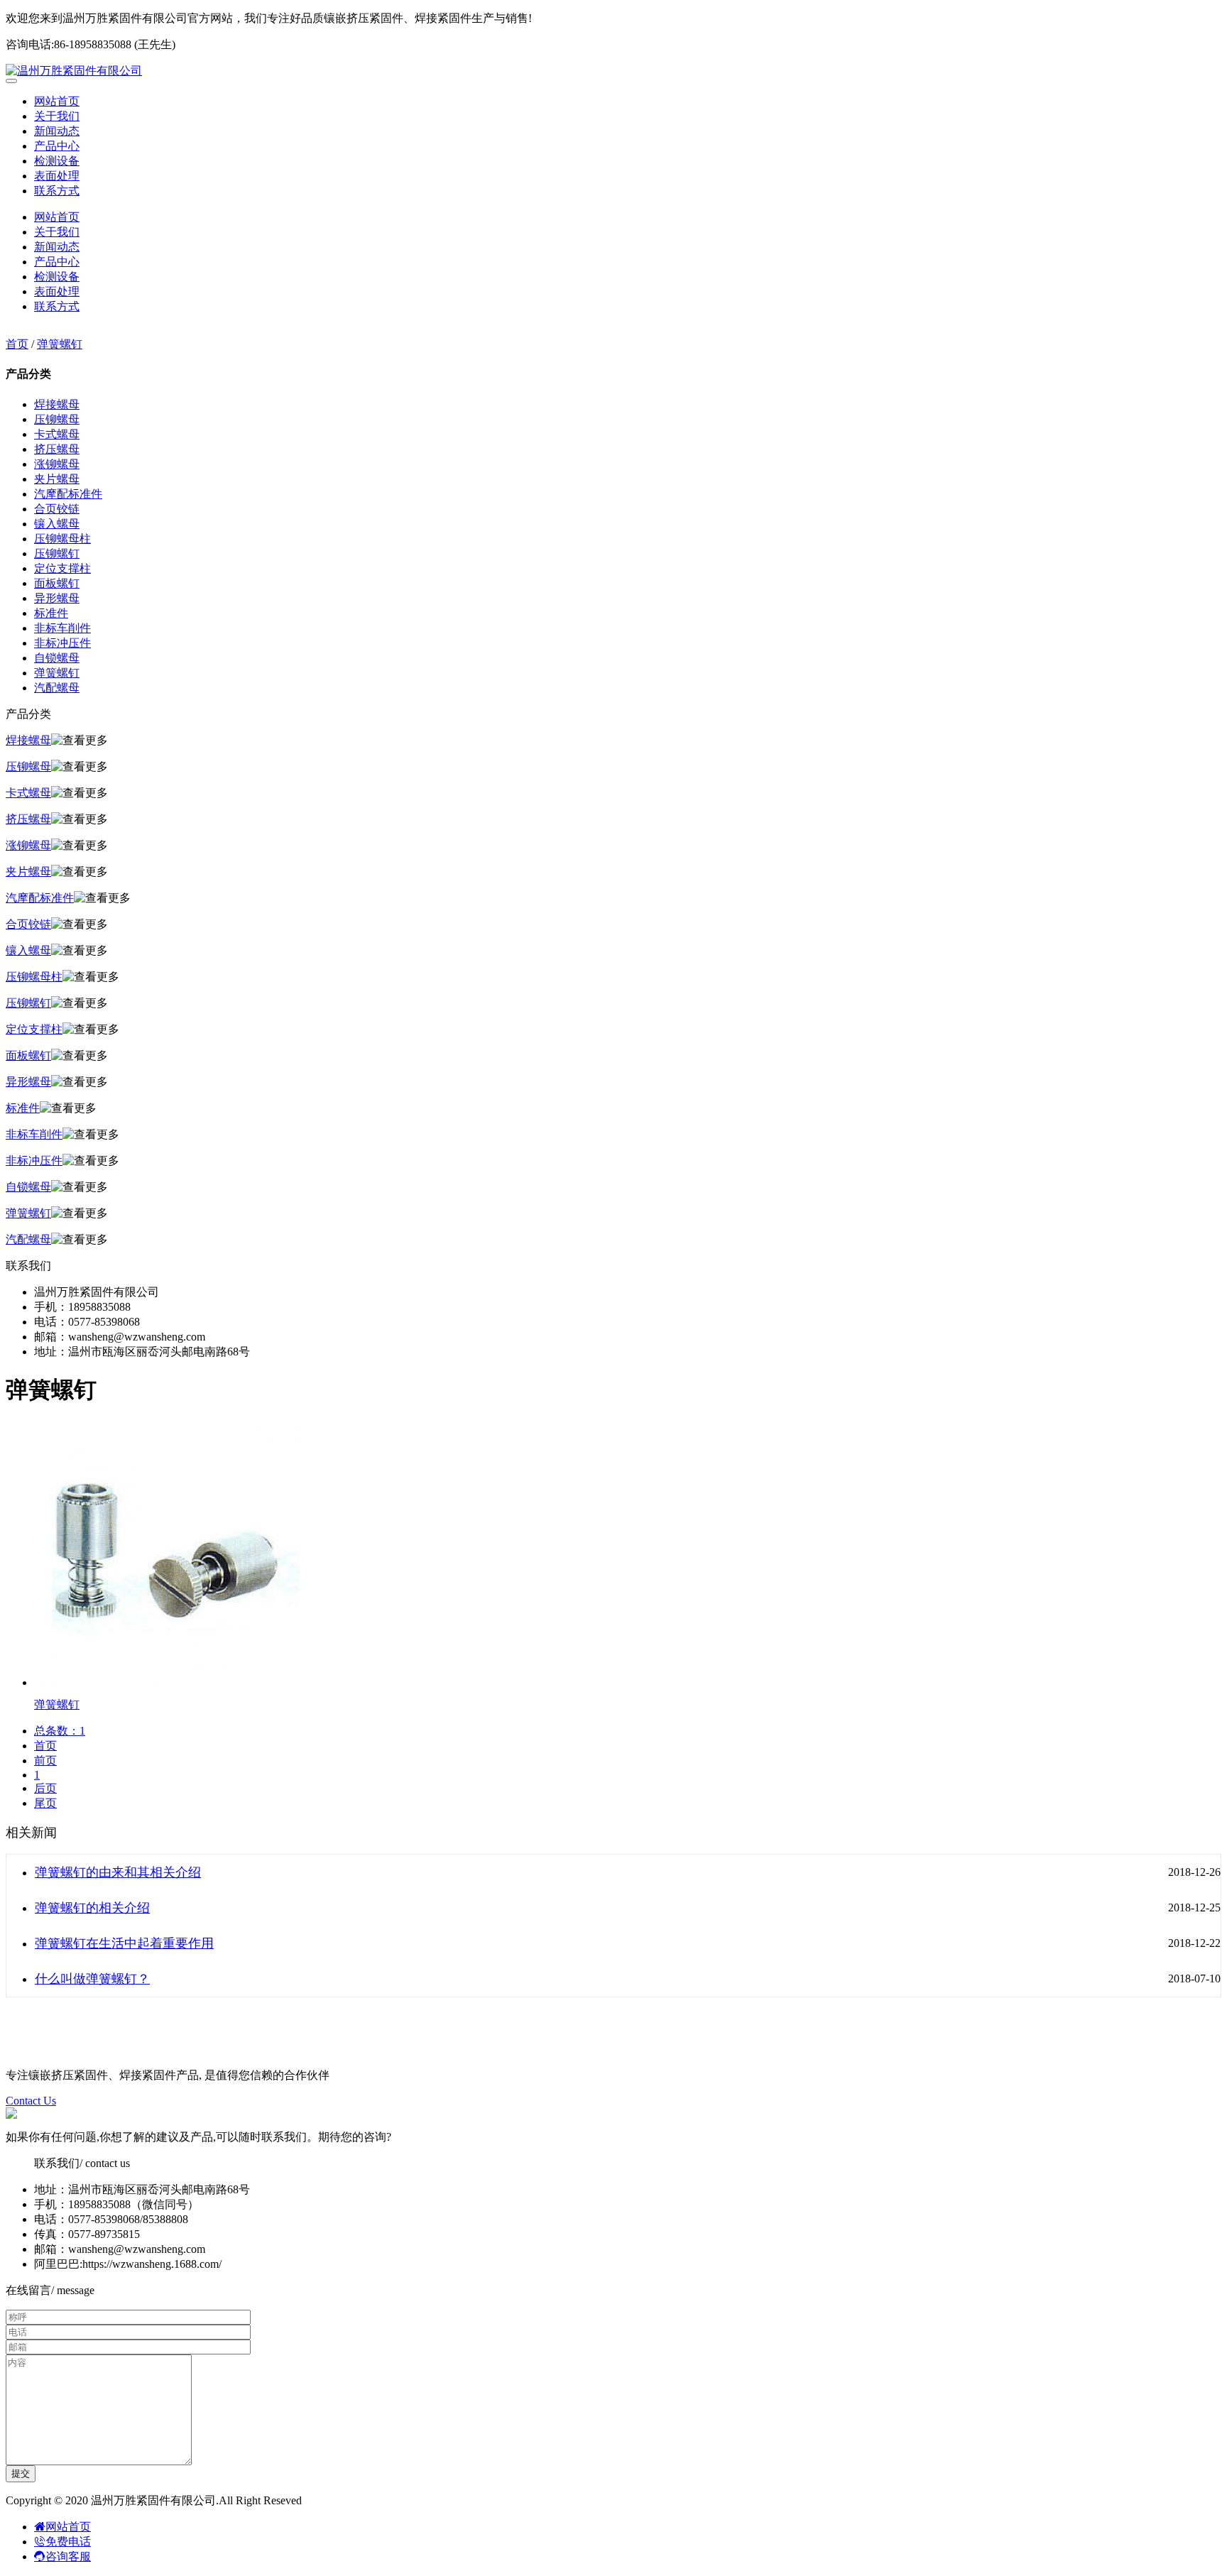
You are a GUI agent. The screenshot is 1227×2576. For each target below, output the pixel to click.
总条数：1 (60, 1731)
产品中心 (57, 146)
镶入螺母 (57, 524)
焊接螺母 (57, 404)
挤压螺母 (57, 449)
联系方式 (57, 191)
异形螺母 (57, 598)
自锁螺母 (57, 658)
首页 (17, 344)
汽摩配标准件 (68, 494)
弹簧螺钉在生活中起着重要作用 (124, 1943)
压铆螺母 (57, 419)
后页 (45, 1788)
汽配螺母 (57, 688)
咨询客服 (68, 2556)
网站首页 (57, 101)
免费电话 (68, 2542)
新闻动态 (57, 131)
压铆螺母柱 (62, 539)
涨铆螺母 (57, 464)
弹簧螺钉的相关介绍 (92, 1908)
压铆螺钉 (57, 553)
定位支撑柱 (62, 568)
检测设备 (57, 161)
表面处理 (57, 176)
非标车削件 (62, 628)
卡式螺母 (57, 434)
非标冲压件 (62, 643)
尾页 (45, 1803)
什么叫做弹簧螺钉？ (92, 1979)
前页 (45, 1761)
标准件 (51, 613)
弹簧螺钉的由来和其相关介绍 (118, 1872)
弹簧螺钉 (60, 344)
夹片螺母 (57, 479)
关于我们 (57, 116)
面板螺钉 (57, 583)
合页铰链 (57, 509)
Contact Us (31, 2101)
